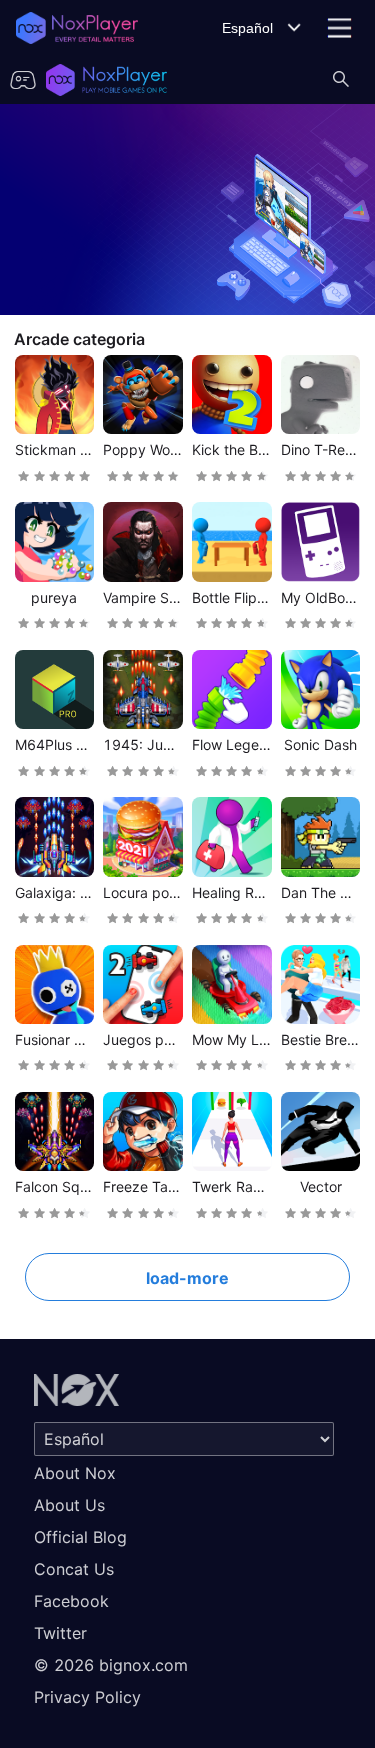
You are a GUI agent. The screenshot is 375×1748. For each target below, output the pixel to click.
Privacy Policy (87, 1697)
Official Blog (80, 1537)
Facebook (71, 1601)
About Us (69, 1505)
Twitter (60, 1633)
